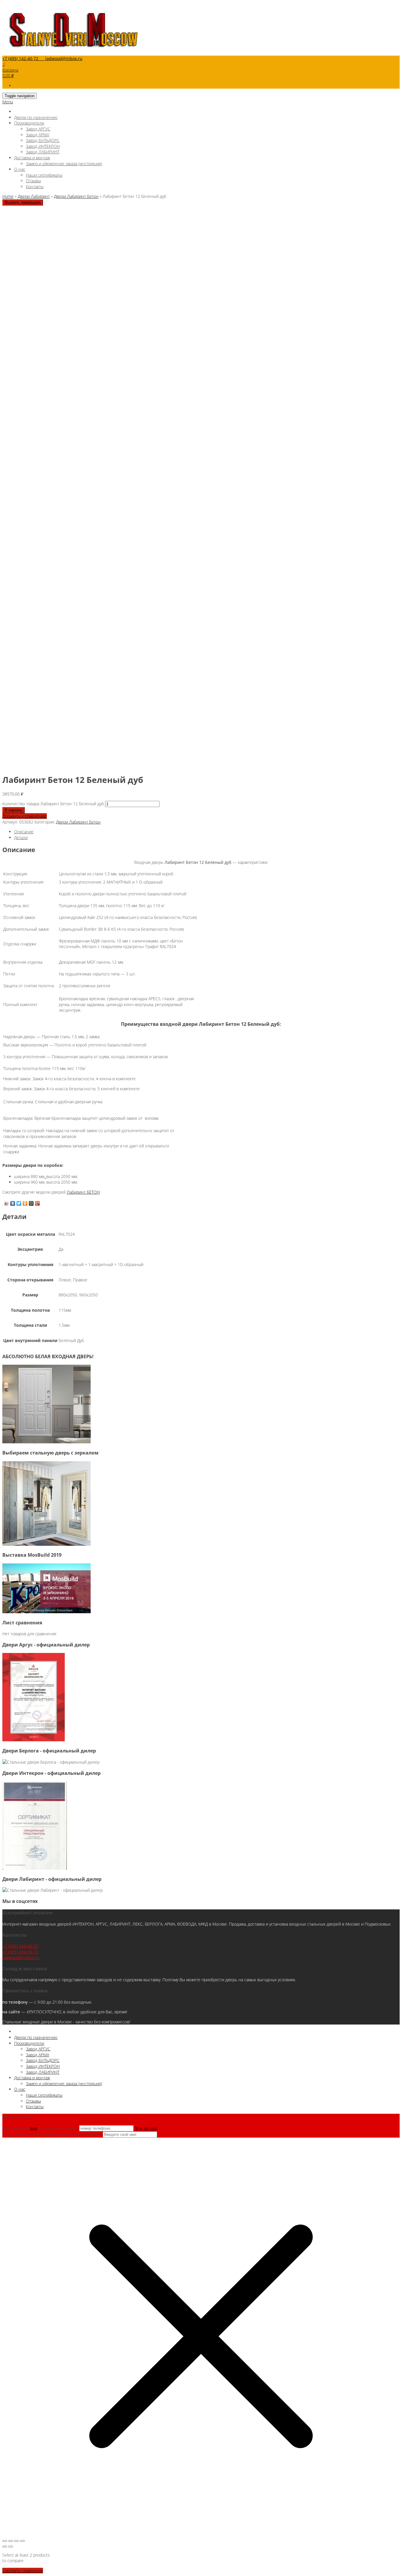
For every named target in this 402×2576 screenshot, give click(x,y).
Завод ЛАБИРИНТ (43, 152)
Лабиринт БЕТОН (83, 1192)
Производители (29, 123)
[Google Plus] (38, 1203)
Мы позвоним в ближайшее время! (41, 2128)
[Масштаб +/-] (5, 2541)
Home (8, 196)
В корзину (14, 810)
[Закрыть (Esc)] (22, 2541)
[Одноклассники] (25, 1203)
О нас (20, 169)
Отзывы (33, 181)
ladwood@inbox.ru (21, 1958)
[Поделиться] (16, 2541)
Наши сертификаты (44, 175)
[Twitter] (19, 1203)
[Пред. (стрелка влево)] (5, 2547)
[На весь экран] (11, 2541)
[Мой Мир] (31, 1203)
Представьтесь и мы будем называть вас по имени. (52, 2134)
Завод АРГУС (38, 129)
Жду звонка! (146, 2128)
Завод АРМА (38, 135)
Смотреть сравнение (23, 2571)
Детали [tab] (21, 838)
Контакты (35, 187)
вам (34, 2128)
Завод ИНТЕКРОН (43, 146)
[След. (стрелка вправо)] (11, 2547)
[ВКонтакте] (13, 1203)
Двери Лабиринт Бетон (76, 196)
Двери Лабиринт (34, 196)
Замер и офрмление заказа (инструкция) (64, 164)
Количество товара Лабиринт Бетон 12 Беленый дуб (53, 804)
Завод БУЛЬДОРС (43, 140)
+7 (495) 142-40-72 (20, 1946)
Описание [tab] (24, 832)
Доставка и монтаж (32, 158)
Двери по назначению (36, 117)
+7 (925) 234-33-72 (20, 1952)
